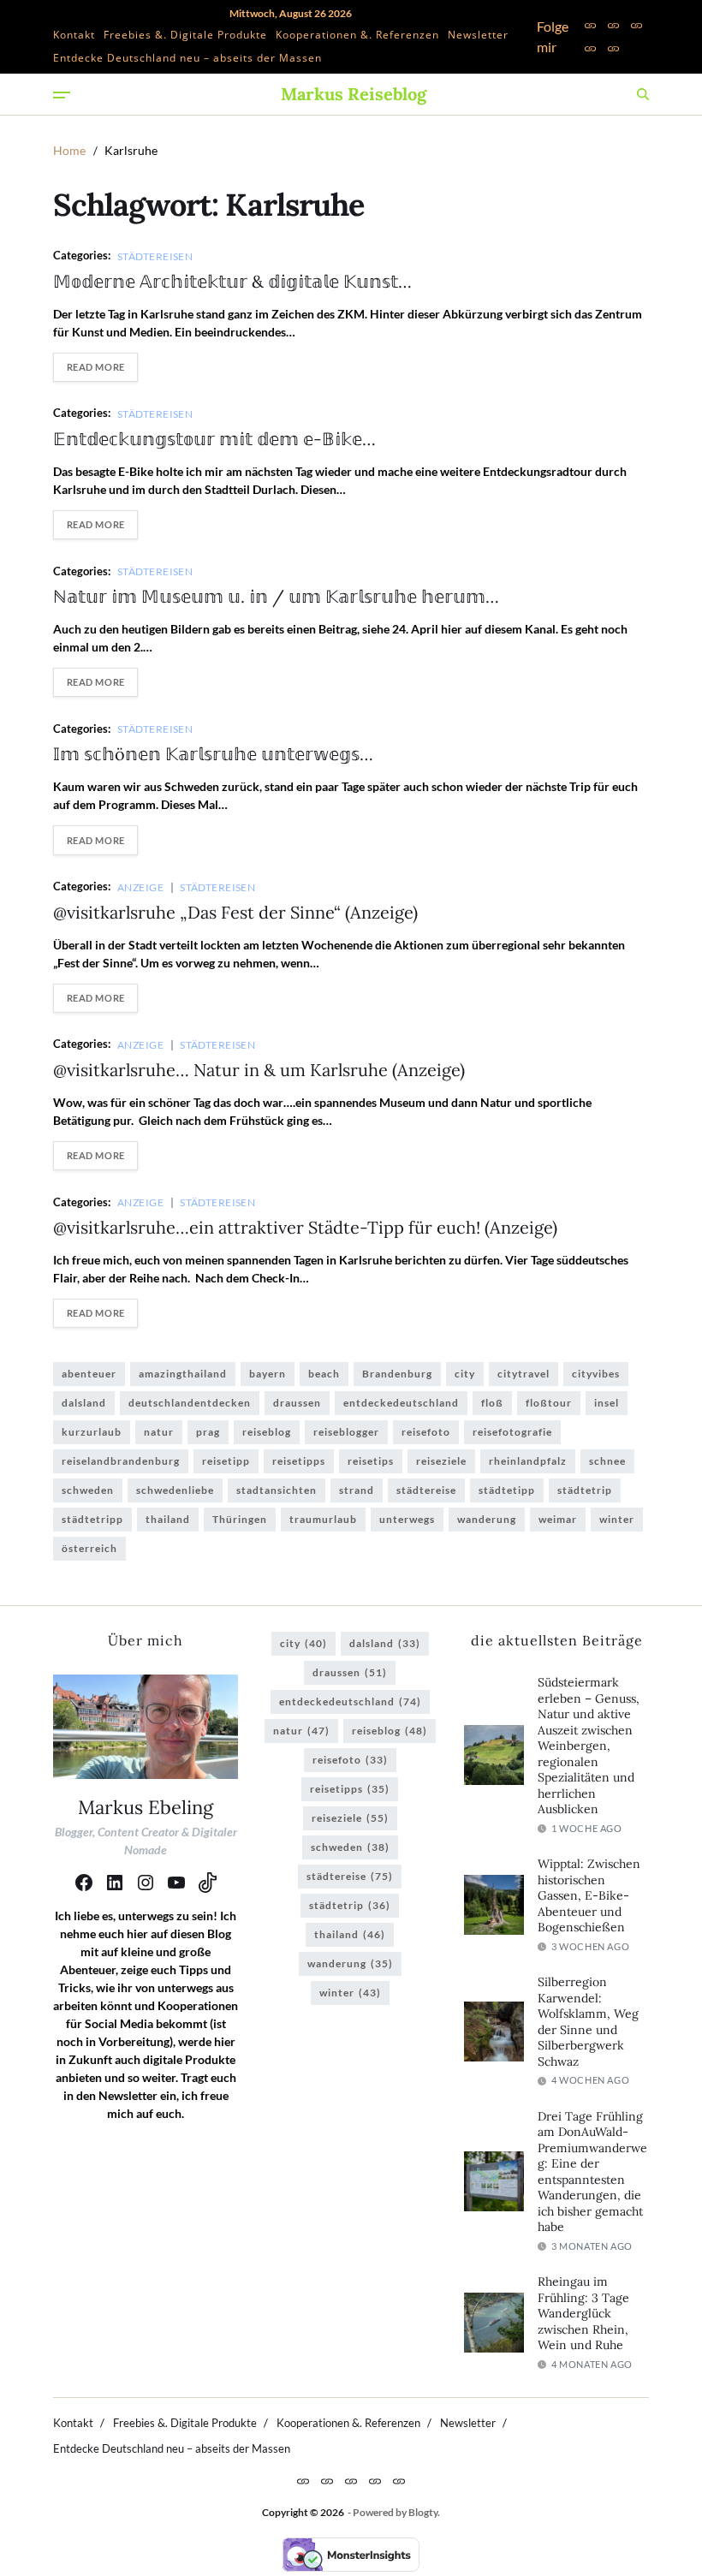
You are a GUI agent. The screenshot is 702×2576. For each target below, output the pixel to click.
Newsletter (478, 35)
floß (492, 1403)
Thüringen (240, 1519)
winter (617, 1519)
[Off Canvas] (62, 95)
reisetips (371, 1461)
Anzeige (140, 887)
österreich (89, 1548)
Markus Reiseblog (354, 94)
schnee (607, 1461)
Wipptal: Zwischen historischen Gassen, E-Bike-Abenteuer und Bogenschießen (589, 1895)
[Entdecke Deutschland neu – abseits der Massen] (613, 48)
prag (208, 1432)
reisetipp (226, 1461)
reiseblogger (346, 1432)
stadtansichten (277, 1490)
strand (357, 1490)
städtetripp (92, 1519)
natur (159, 1432)
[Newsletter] (590, 48)
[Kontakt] (590, 25)
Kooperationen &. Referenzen (357, 35)
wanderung (487, 1519)
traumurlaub (323, 1519)
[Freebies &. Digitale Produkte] (613, 25)
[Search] (643, 94)
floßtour (549, 1403)
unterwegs (407, 1519)
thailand (168, 1519)
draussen (297, 1403)
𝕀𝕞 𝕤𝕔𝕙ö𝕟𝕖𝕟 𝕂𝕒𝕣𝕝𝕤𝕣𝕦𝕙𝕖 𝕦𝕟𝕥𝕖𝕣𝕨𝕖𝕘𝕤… (213, 754)
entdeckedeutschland (401, 1403)
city (465, 1374)
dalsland (84, 1403)
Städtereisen (155, 256)
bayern (268, 1374)
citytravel (524, 1374)
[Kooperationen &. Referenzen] (637, 25)
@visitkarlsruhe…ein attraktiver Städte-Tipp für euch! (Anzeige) (305, 1227)
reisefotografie (512, 1432)
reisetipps (299, 1461)
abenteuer (89, 1374)
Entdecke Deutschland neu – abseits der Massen (187, 58)
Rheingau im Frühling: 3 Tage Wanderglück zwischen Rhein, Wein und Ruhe (583, 2313)
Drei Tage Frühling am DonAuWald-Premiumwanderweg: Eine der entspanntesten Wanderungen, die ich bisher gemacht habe (592, 2172)
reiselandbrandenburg (121, 1461)
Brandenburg (397, 1374)
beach (324, 1374)
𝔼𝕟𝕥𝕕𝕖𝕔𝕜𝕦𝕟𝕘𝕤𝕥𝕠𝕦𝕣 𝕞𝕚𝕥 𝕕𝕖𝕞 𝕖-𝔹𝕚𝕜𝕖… (214, 439)
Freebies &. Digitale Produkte (185, 35)
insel (607, 1403)
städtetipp (507, 1490)
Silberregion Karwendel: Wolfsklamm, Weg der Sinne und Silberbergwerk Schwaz (588, 2022)
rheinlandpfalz (528, 1461)
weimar (558, 1519)
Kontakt (74, 35)
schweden (88, 1490)
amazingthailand (183, 1374)
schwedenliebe (175, 1490)
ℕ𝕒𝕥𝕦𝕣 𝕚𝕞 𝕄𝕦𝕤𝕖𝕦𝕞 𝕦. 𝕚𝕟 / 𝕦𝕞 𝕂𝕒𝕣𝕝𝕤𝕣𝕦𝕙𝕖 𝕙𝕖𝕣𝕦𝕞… (276, 596)
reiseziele (441, 1461)
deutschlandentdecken (190, 1403)
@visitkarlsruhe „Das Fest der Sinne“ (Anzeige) (235, 912)
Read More (96, 367)
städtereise (426, 1490)
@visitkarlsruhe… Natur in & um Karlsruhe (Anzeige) (259, 1070)
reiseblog (267, 1432)
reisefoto (426, 1432)
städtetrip (585, 1490)
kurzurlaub (92, 1432)
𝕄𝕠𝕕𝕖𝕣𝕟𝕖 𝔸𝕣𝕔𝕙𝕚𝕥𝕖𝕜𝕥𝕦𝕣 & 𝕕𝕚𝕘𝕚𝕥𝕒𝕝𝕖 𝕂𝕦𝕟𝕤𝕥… (232, 281)
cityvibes (596, 1374)
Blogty (423, 2512)
